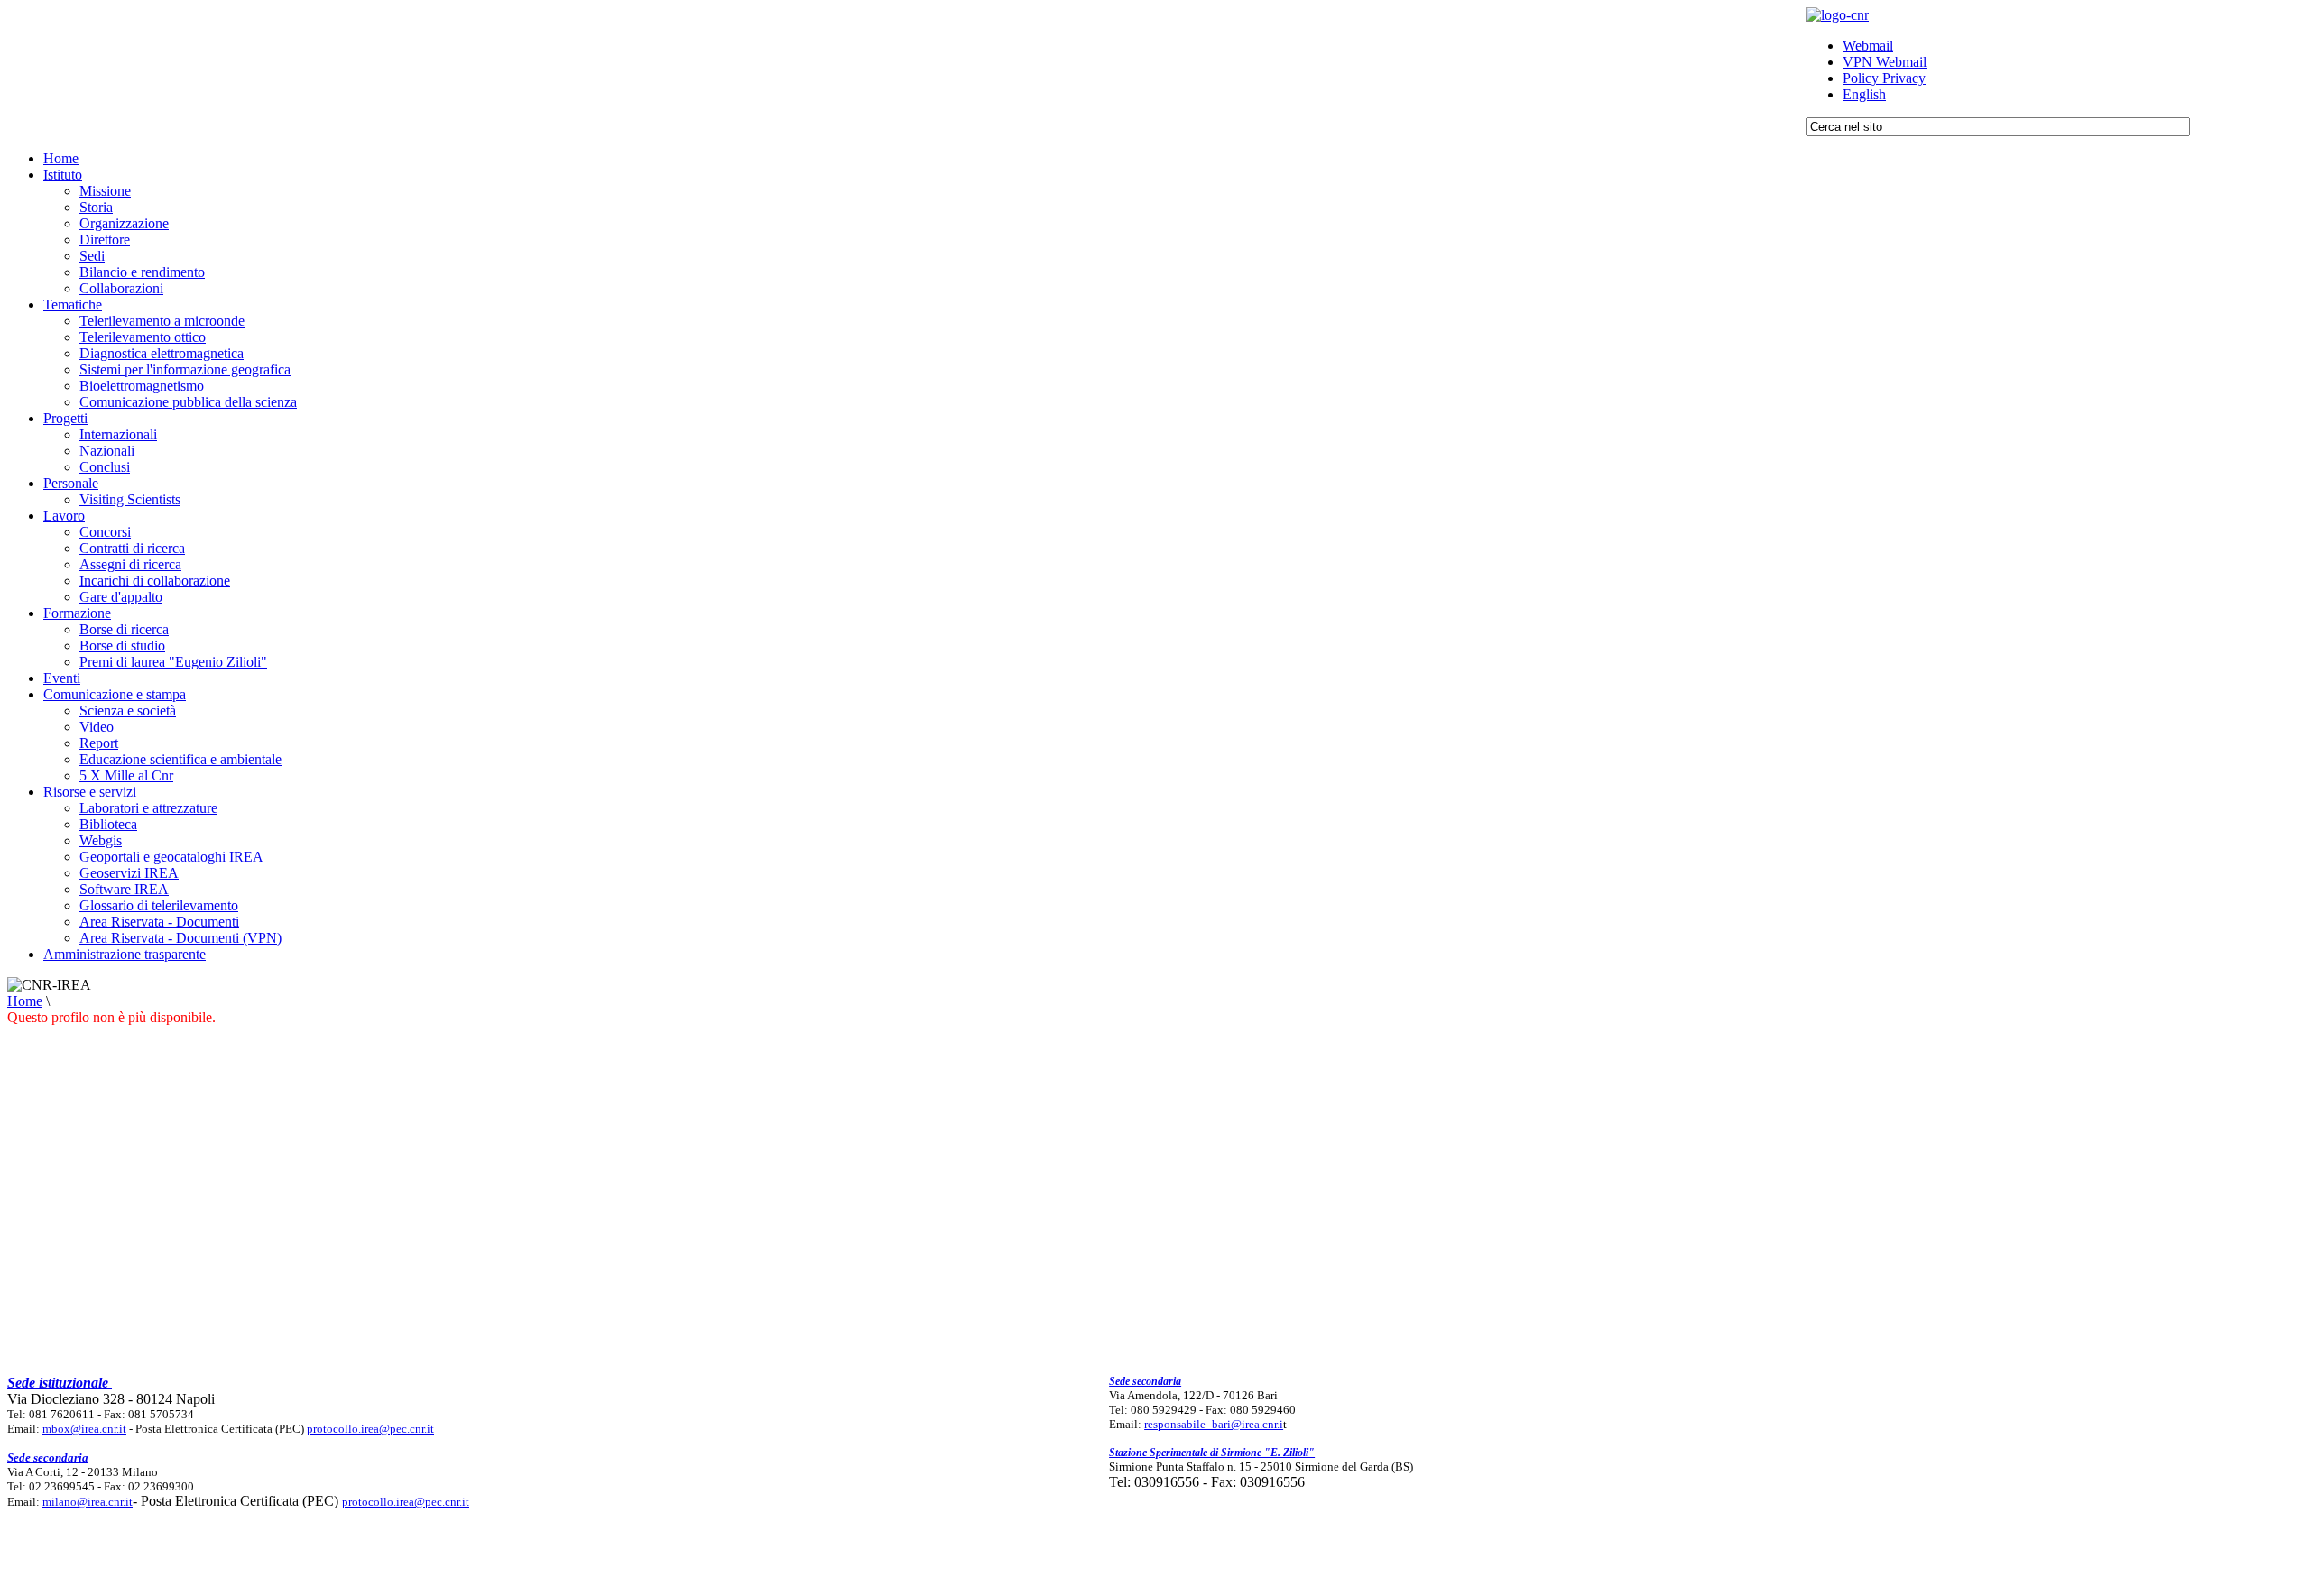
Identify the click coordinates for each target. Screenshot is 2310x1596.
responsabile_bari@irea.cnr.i (1214, 1424)
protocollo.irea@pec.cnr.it (370, 1429)
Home (25, 1001)
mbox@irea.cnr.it (84, 1429)
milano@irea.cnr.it (88, 1502)
